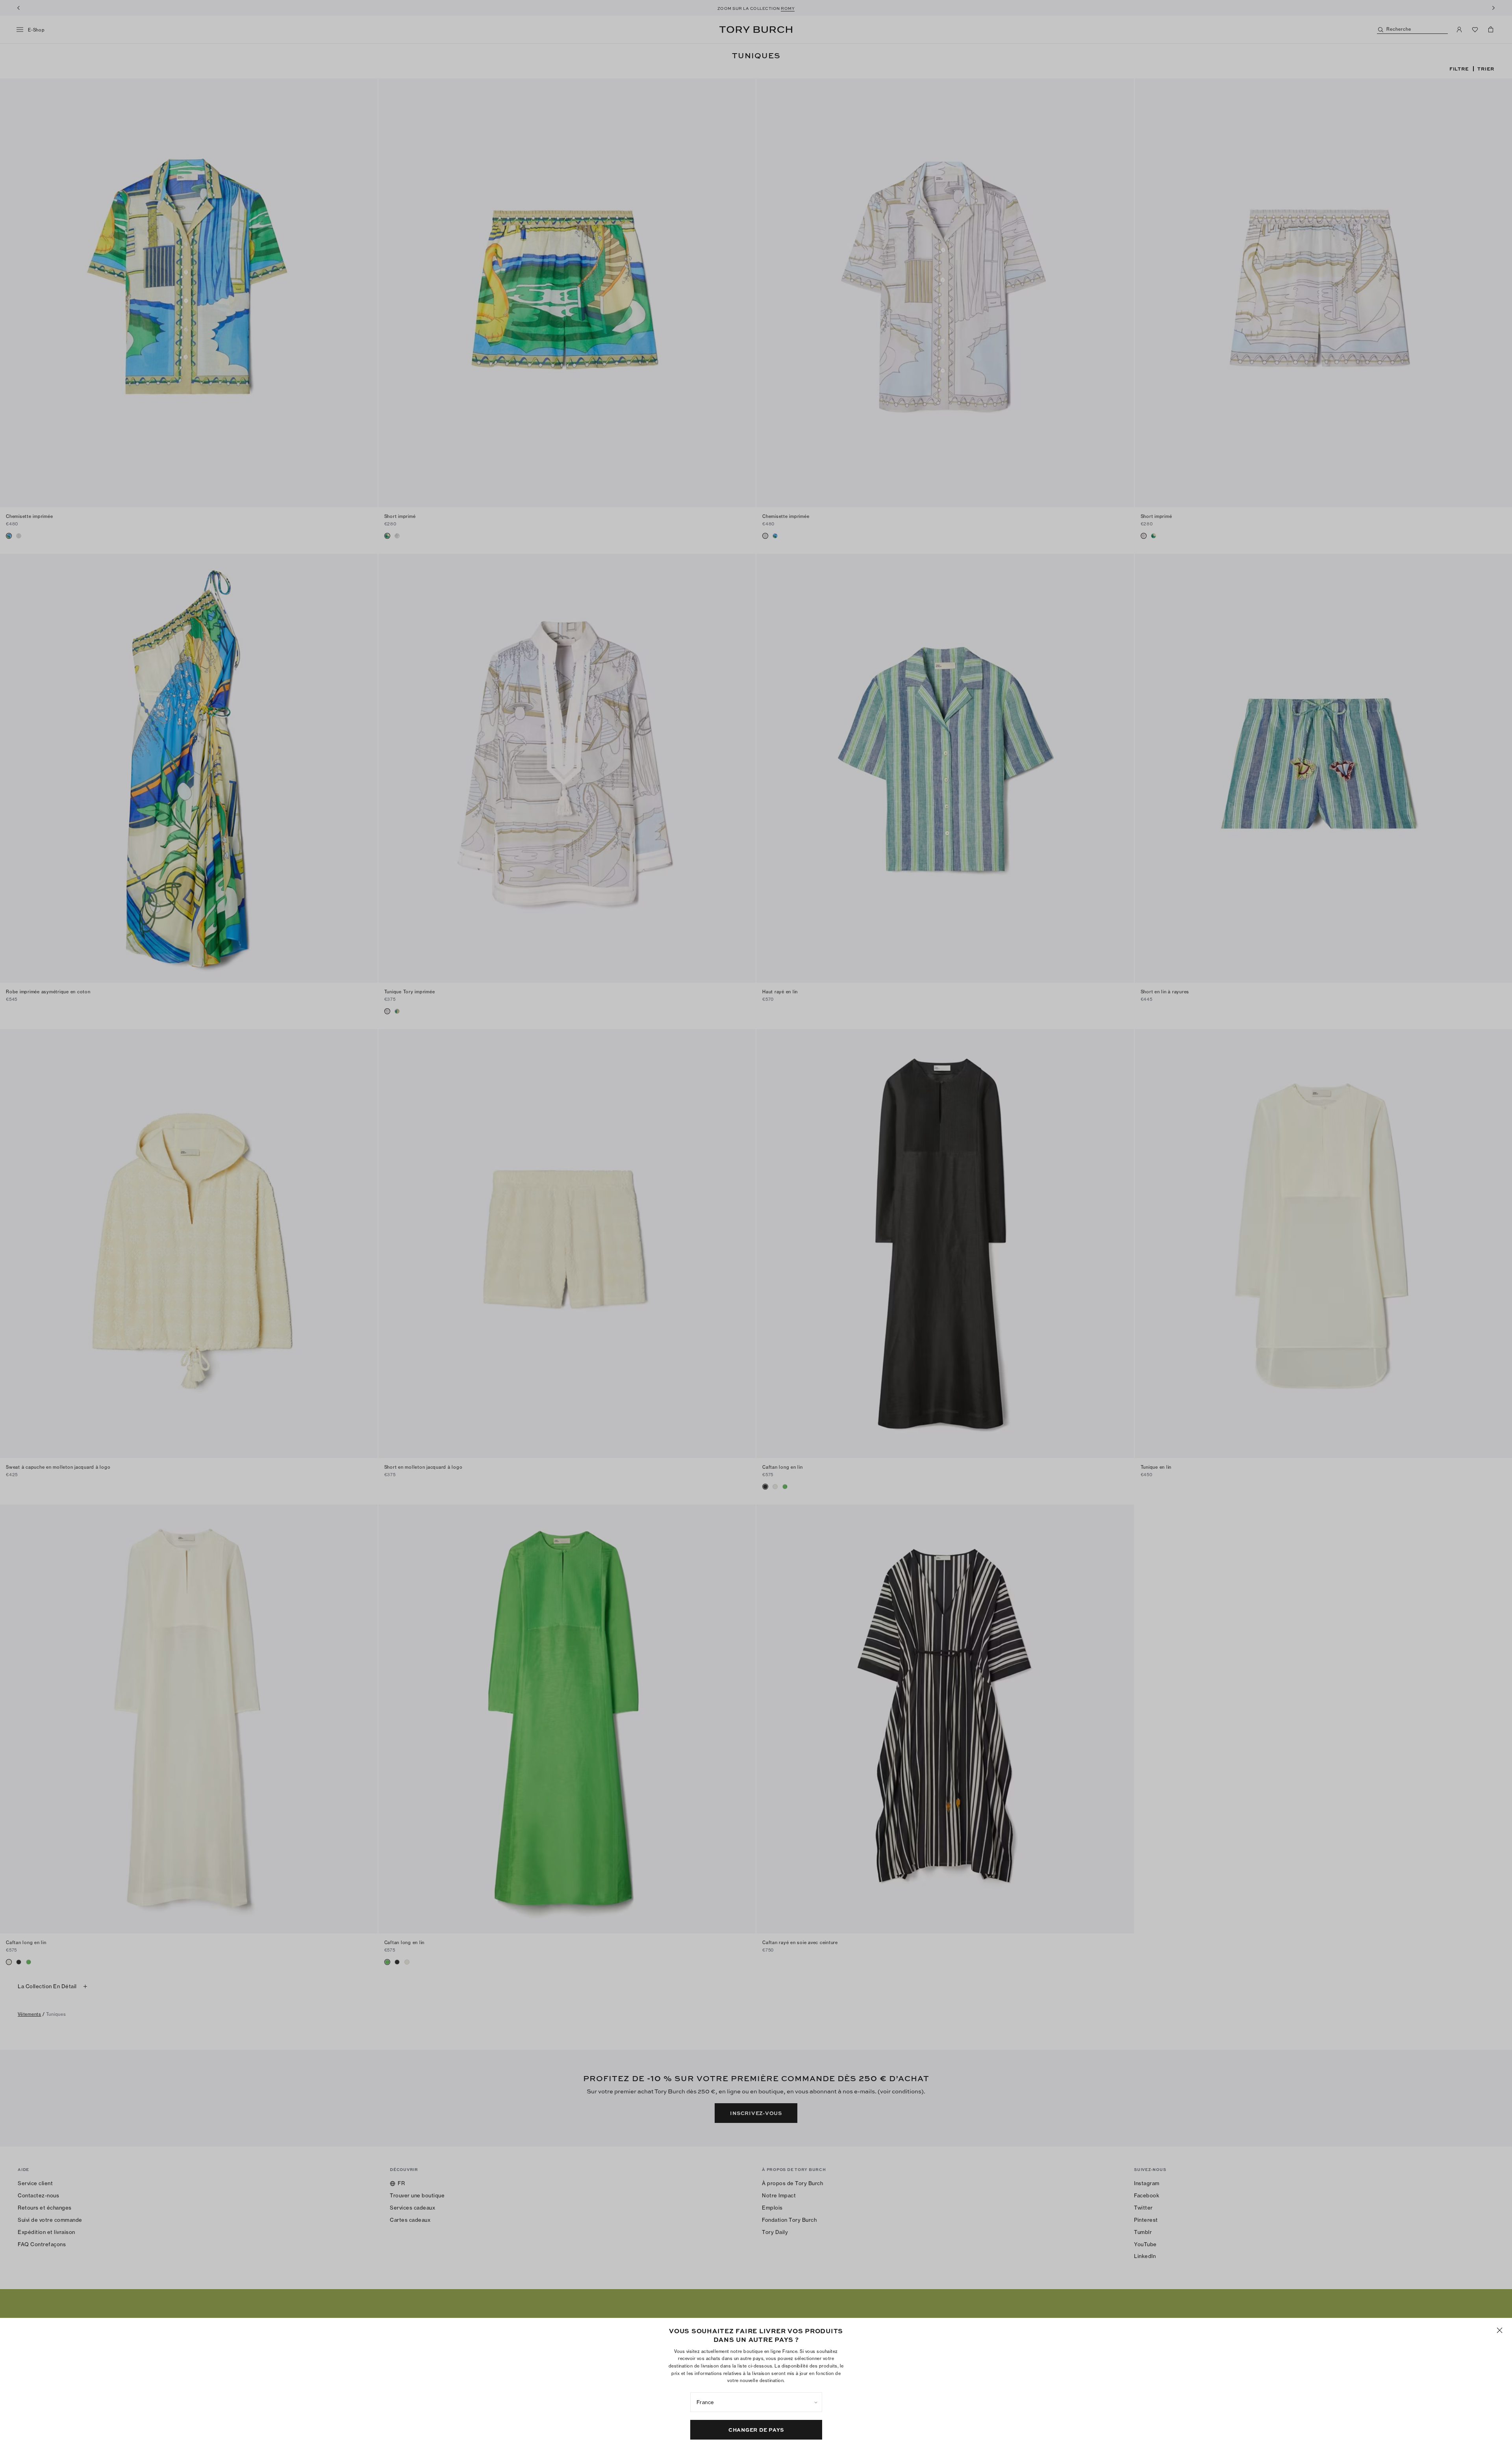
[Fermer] (1500, 2330)
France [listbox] (705, 2402)
